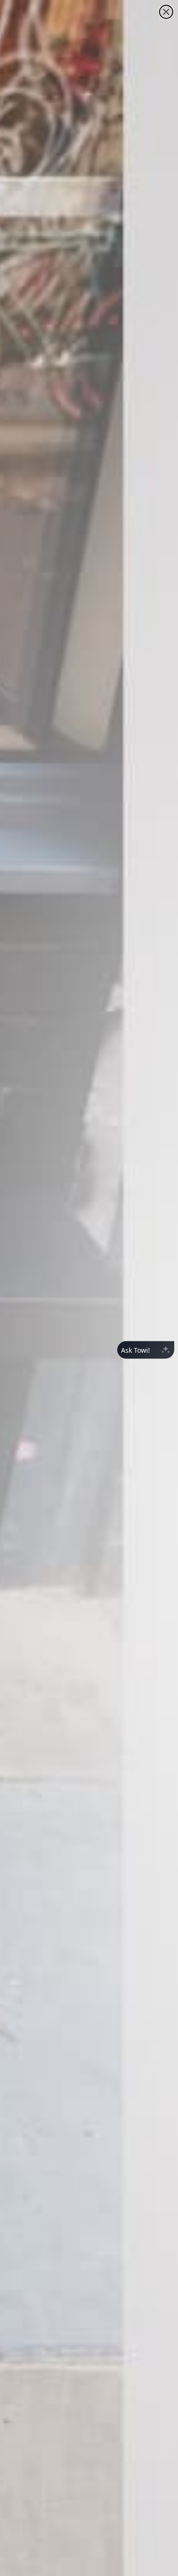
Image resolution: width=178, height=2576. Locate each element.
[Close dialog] (166, 12)
